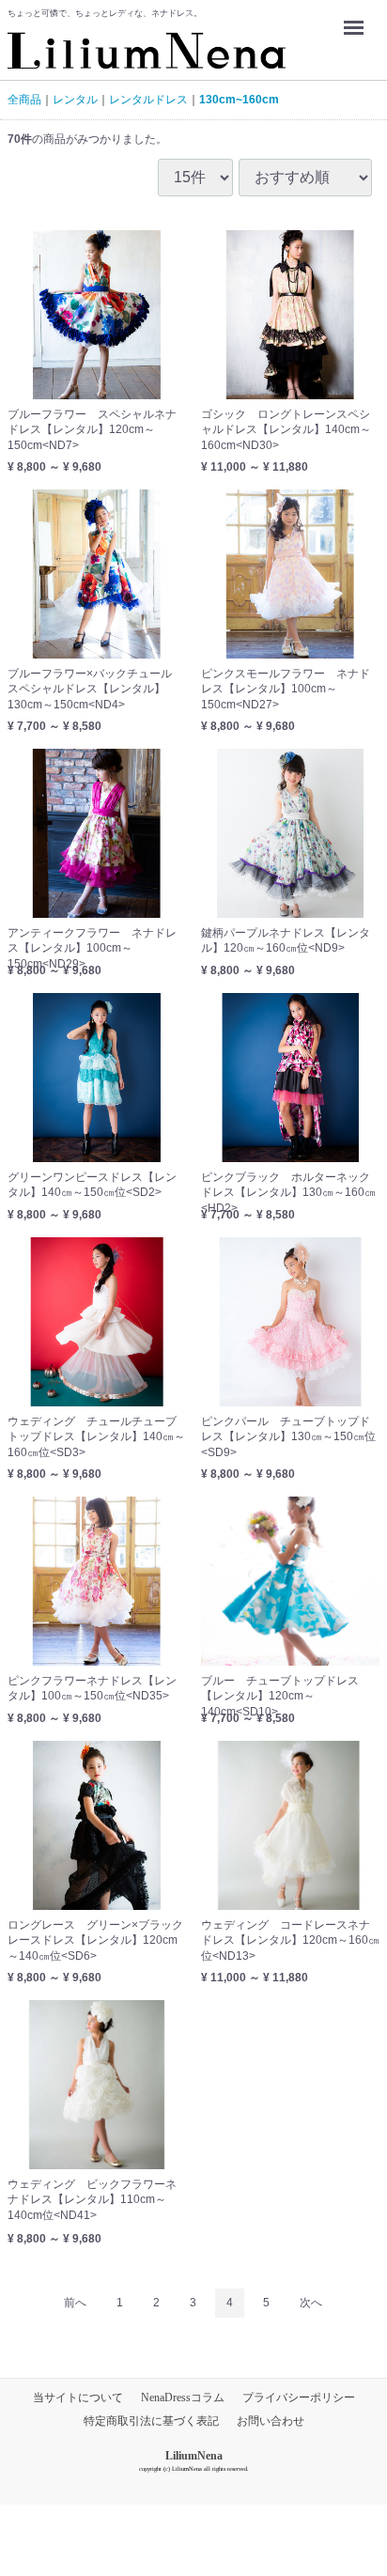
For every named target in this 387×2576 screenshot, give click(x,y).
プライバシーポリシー (299, 2398)
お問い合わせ (271, 2422)
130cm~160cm (239, 100)
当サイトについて (78, 2398)
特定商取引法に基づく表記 (151, 2422)
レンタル (75, 100)
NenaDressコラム (183, 2398)
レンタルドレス (148, 100)
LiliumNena (194, 2456)
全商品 (24, 100)
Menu (358, 15)
